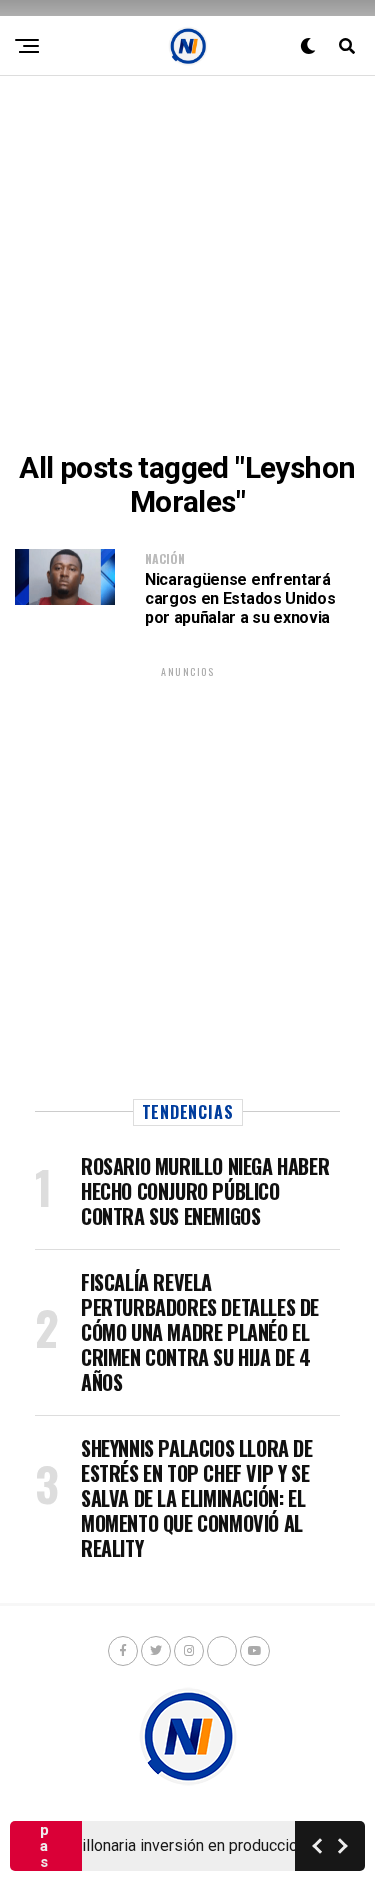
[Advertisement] (187, 263)
